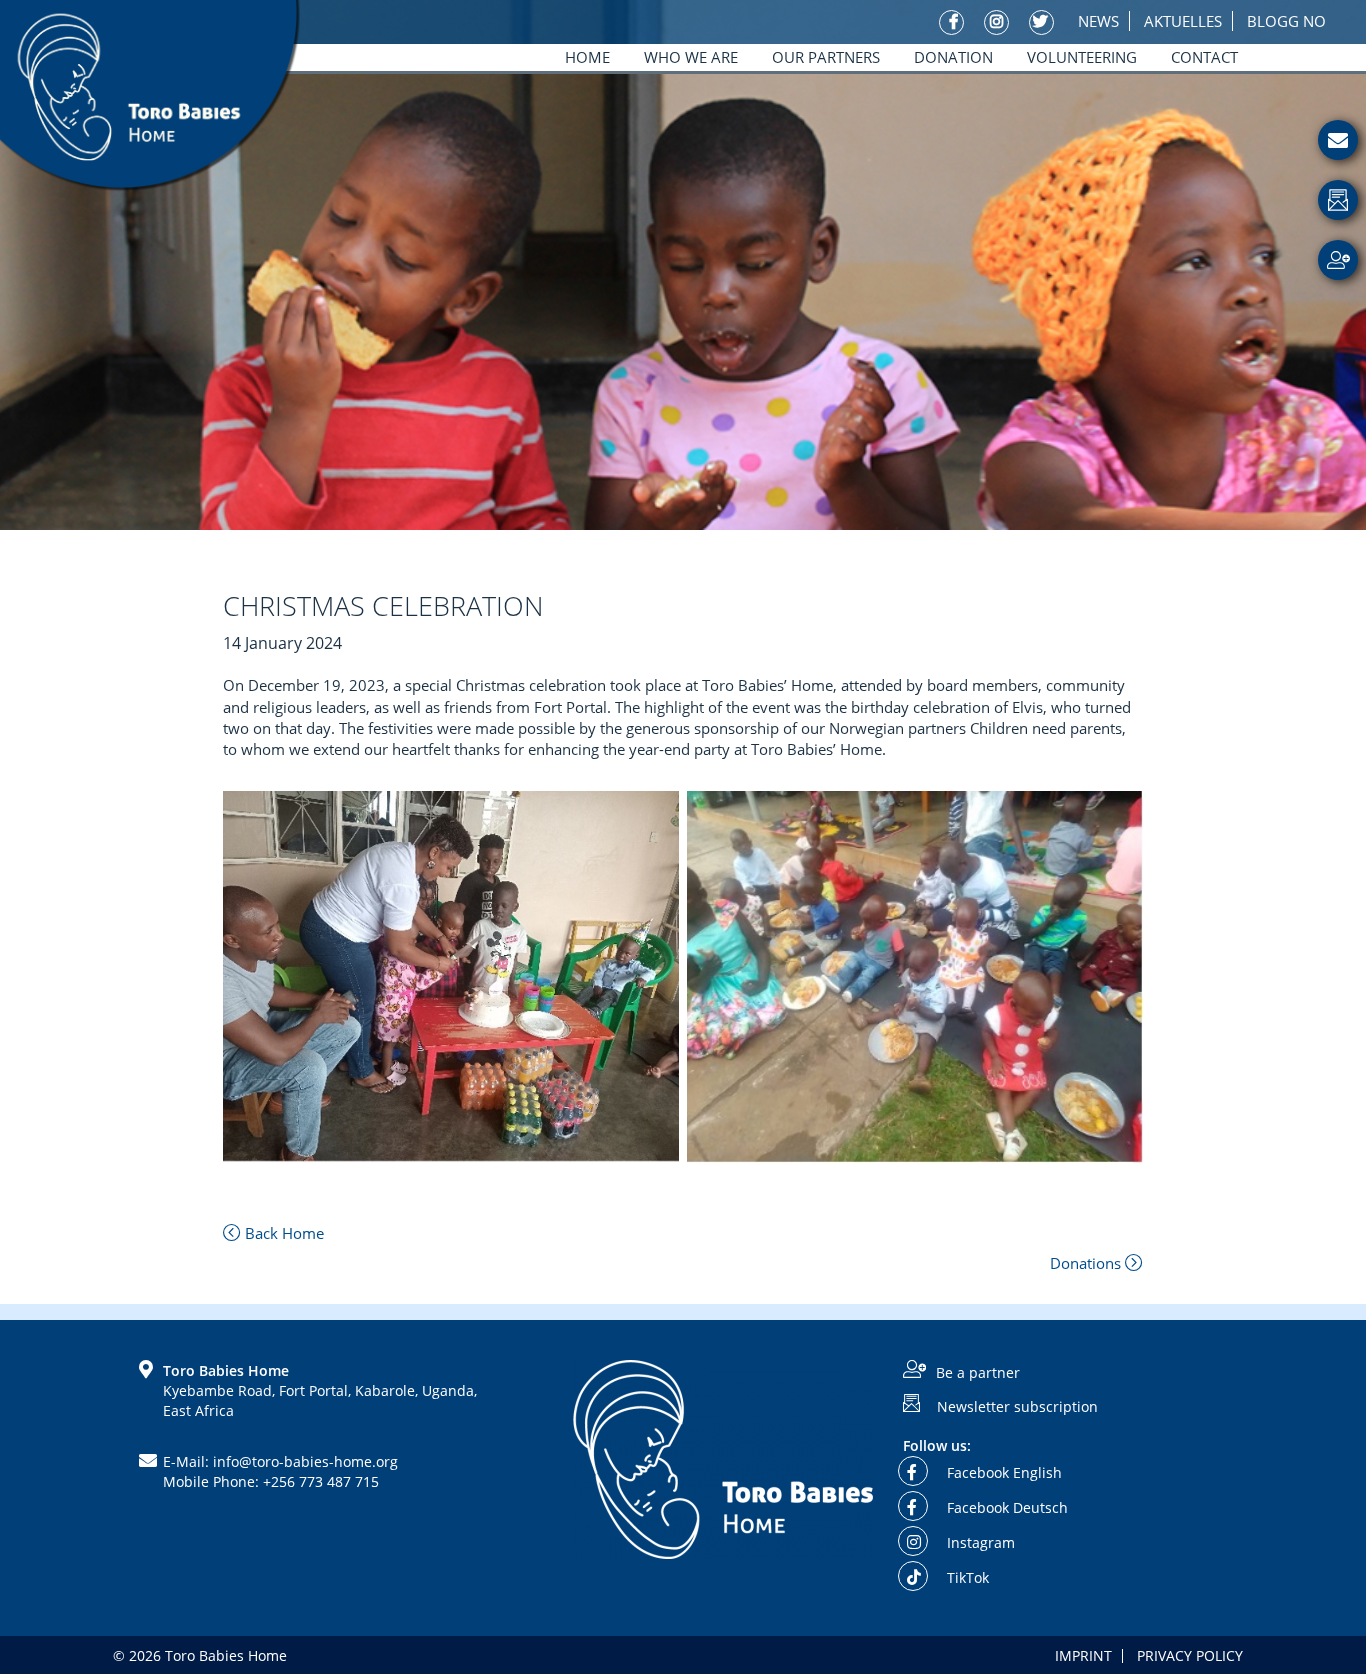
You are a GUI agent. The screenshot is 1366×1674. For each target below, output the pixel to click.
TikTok (966, 1577)
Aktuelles (1183, 21)
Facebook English (1002, 1472)
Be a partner (978, 1372)
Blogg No (1286, 21)
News (1098, 21)
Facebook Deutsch (1005, 1507)
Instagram (979, 1542)
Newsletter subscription (1017, 1405)
